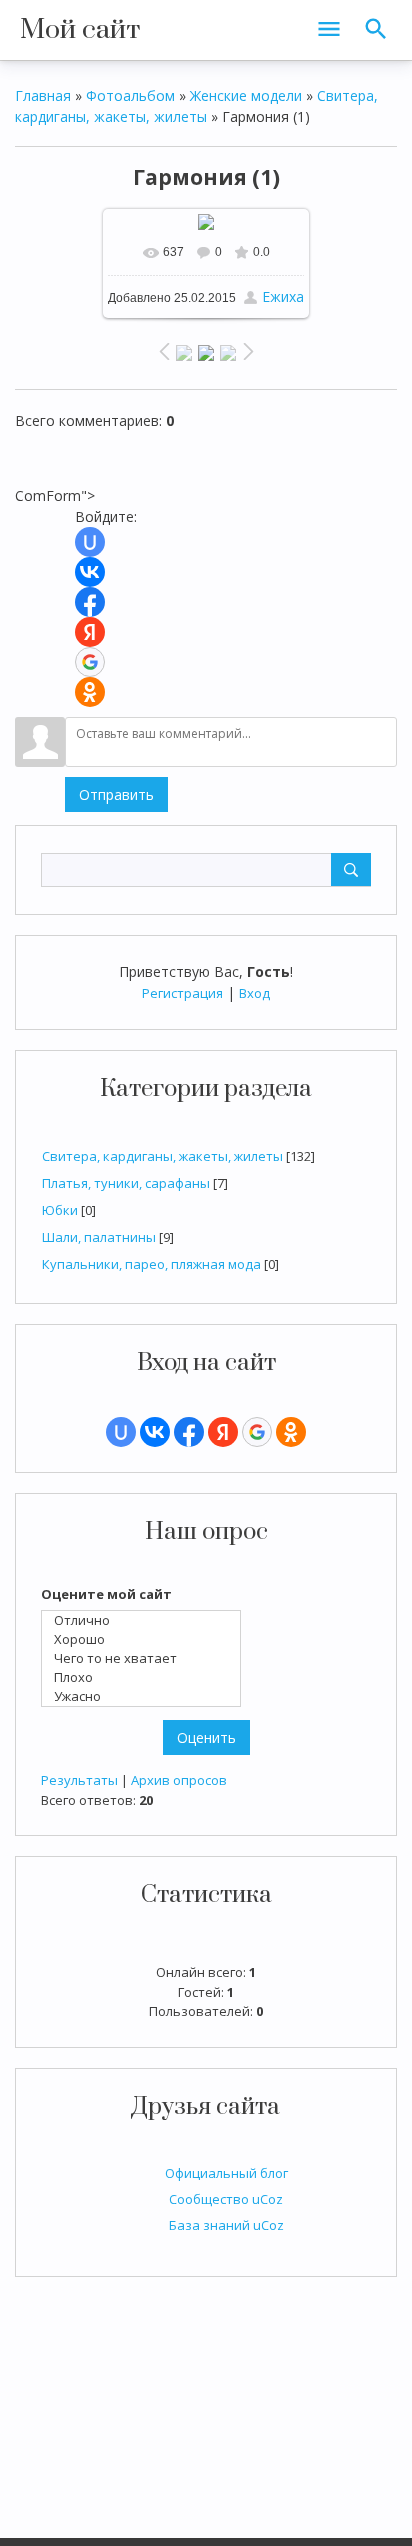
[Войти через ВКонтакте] (155, 1432)
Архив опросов (179, 1780)
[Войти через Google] (257, 1432)
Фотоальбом (130, 95)
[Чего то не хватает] (146, 1658)
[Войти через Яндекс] (223, 1432)
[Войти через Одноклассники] (291, 1432)
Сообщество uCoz (226, 2199)
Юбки (60, 1210)
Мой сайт (80, 30)
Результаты (79, 1780)
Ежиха (283, 296)
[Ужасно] (146, 1696)
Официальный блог (226, 2173)
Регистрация (182, 993)
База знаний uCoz (226, 2225)
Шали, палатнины (99, 1237)
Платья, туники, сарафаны (126, 1183)
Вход (254, 993)
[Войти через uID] (121, 1432)
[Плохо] (146, 1677)
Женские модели (246, 95)
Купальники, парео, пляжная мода (151, 1264)
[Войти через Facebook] (189, 1432)
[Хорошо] (146, 1639)
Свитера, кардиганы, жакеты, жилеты (162, 1156)
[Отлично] (146, 1620)
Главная (43, 95)
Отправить (116, 794)
